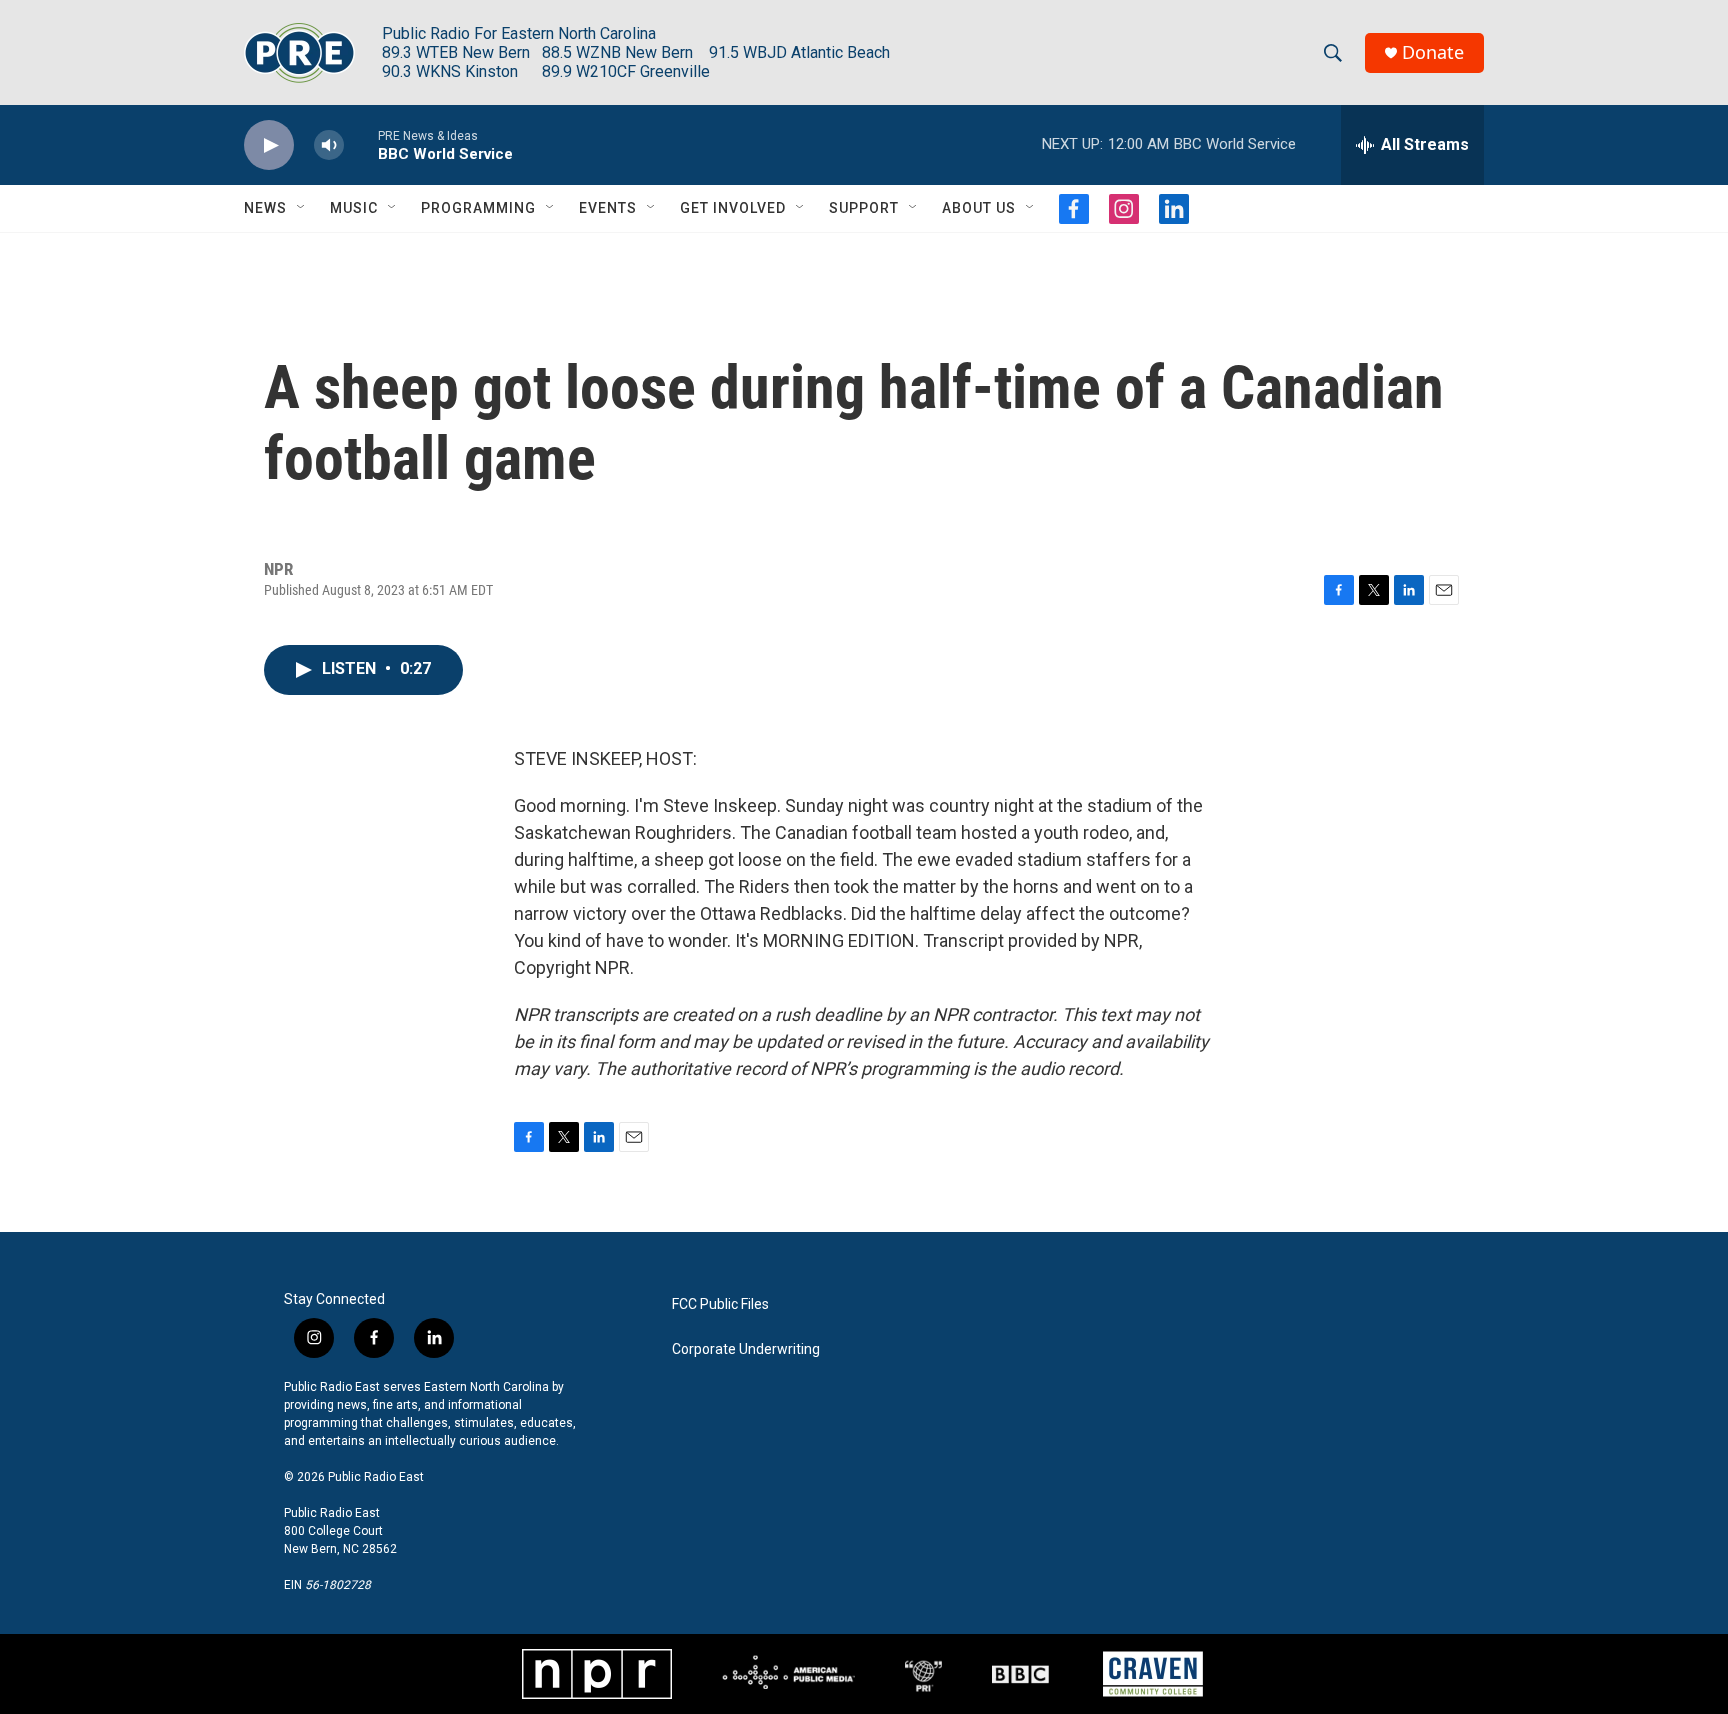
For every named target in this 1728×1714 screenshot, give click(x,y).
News (265, 208)
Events (608, 208)
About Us (979, 208)
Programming (478, 208)
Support (864, 208)
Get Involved (733, 208)
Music (354, 208)
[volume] (329, 145)
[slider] (361, 144)
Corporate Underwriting (746, 1349)
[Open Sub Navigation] (302, 208)
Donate (1433, 52)
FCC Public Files (720, 1304)
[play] (269, 145)
